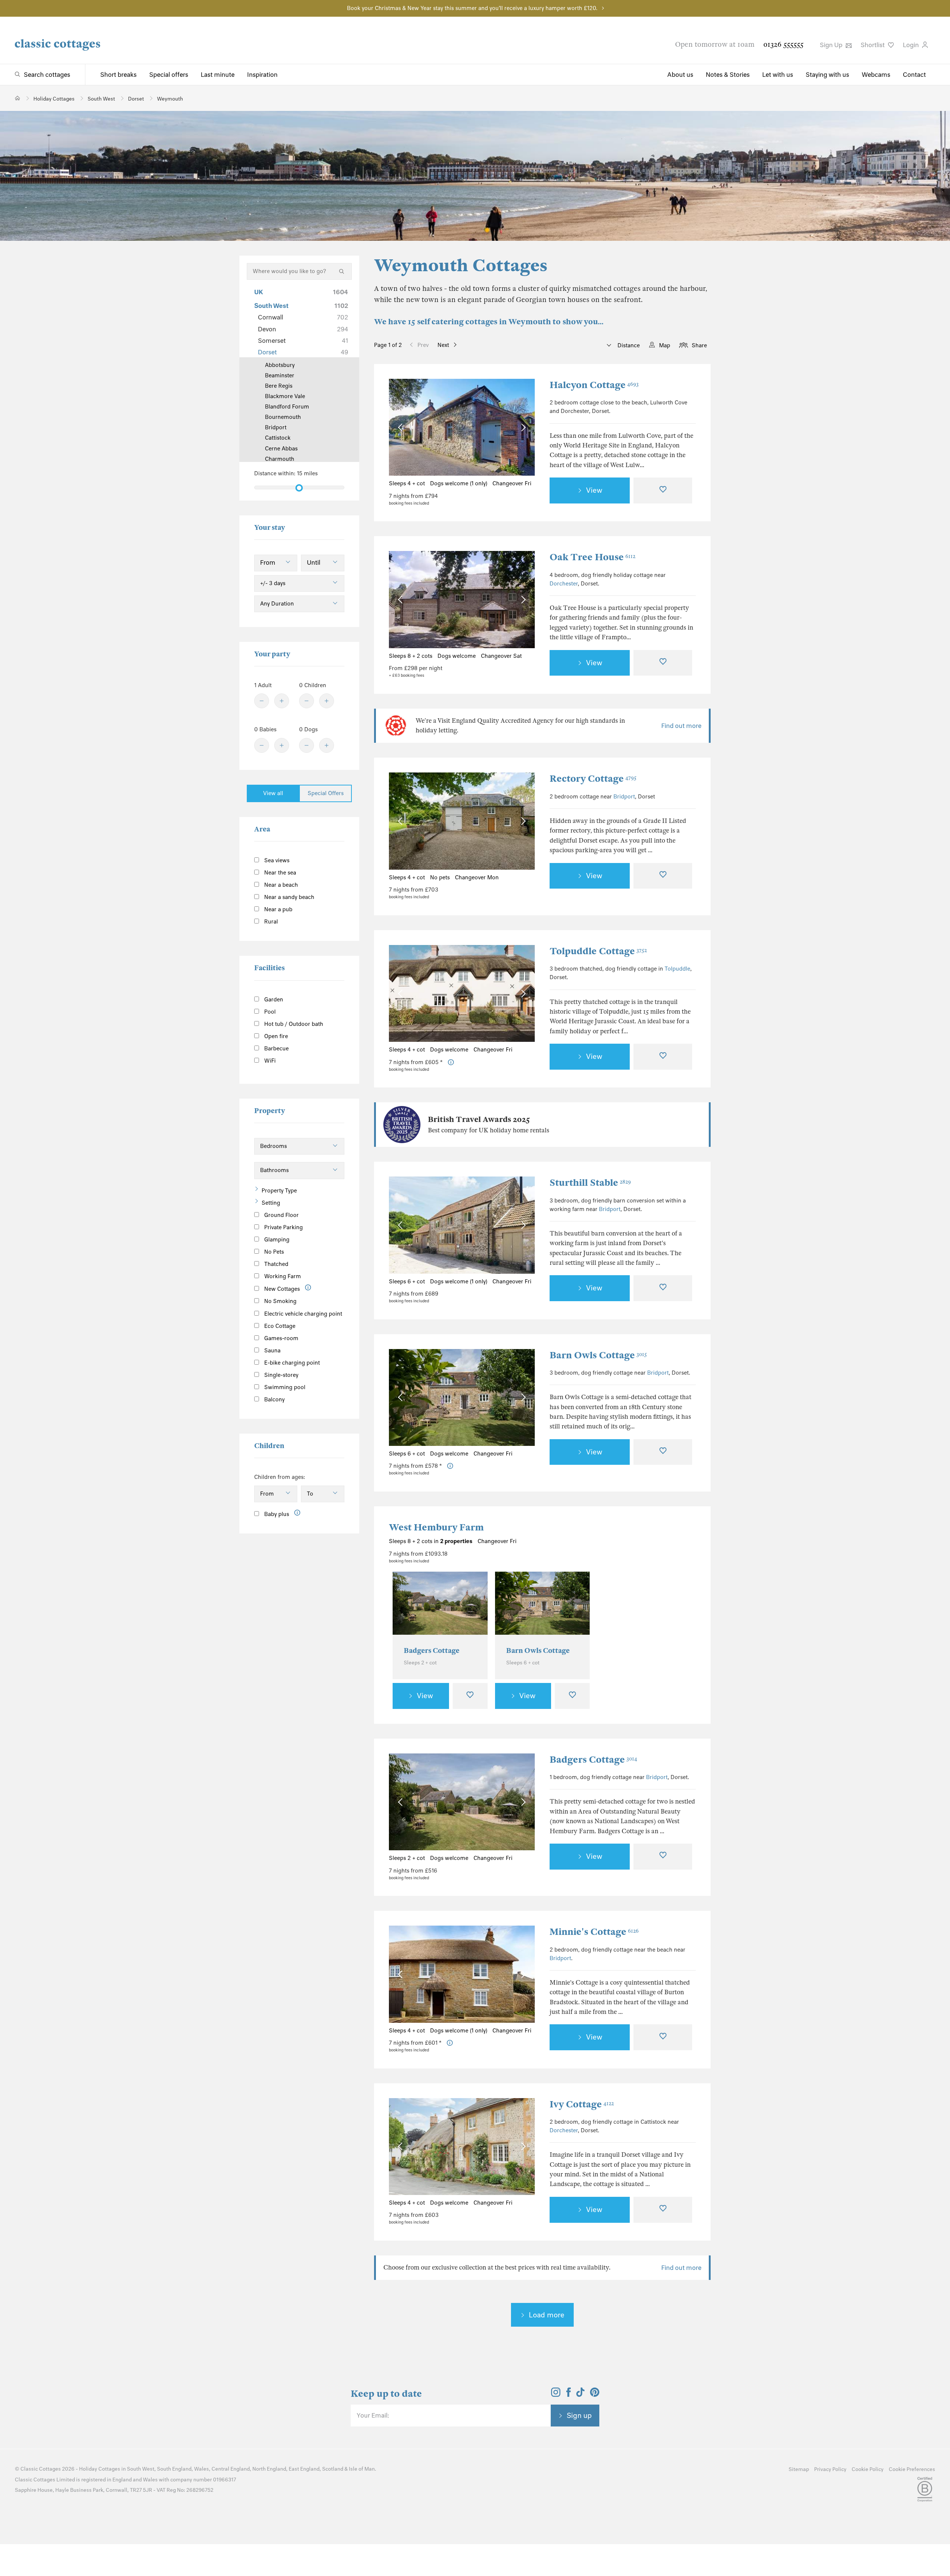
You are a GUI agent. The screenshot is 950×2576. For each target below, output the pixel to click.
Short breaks (118, 75)
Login (912, 45)
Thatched (276, 1264)
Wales (202, 2469)
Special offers (169, 75)
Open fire (275, 1036)
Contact (914, 75)
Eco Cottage (279, 1326)
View (594, 490)
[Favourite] (663, 490)
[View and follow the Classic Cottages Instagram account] (556, 2395)
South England (174, 2469)
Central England (231, 2469)
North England (269, 2469)
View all (273, 793)
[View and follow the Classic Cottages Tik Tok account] (580, 2395)
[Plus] (282, 701)
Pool (269, 1012)
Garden (273, 1000)
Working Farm (282, 1276)
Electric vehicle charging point (302, 1314)
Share (699, 345)
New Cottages (282, 1289)
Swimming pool (284, 1387)
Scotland (333, 2469)
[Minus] (262, 701)
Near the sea (279, 873)
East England (304, 2469)
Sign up (579, 2415)
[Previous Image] (402, 427)
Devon (303, 329)
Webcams (876, 75)
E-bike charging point (291, 1363)
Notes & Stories (728, 75)
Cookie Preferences (912, 2469)
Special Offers (326, 793)
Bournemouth (283, 417)
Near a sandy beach (289, 897)
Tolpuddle (677, 969)
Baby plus (276, 1514)
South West (301, 306)
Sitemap (799, 2469)
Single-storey (281, 1375)
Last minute (218, 75)
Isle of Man (362, 2469)
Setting (271, 1203)
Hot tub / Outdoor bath (293, 1024)
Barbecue (276, 1049)
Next (443, 345)
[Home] (18, 98)
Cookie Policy (868, 2469)
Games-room (281, 1338)
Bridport (624, 797)
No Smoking (280, 1301)
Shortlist (873, 45)
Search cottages (47, 75)
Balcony (274, 1399)
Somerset (303, 341)
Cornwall (303, 317)
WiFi (269, 1061)
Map (665, 345)
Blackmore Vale (285, 396)
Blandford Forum (287, 407)
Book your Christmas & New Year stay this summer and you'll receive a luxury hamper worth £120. (472, 8)
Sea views (276, 860)
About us (680, 75)
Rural (270, 922)
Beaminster (280, 375)
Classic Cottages (41, 2469)
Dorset (303, 352)
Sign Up (832, 45)
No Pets (273, 1252)
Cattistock (278, 438)
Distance (628, 345)
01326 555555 (783, 44)
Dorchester (564, 584)
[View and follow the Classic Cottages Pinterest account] (595, 2395)
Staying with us (827, 75)
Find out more (681, 726)
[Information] (308, 1288)
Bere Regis (279, 386)
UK (301, 292)
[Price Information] (451, 1062)
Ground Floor (281, 1215)
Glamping (276, 1240)
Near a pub (278, 909)
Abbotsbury (280, 365)
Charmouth (280, 459)
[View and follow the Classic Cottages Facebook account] (569, 2395)
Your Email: (373, 2415)
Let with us (778, 75)
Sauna (272, 1351)
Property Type (279, 1191)
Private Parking (283, 1227)
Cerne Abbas (281, 449)
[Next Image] (522, 427)
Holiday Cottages (100, 2469)
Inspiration (262, 75)
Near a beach (280, 885)
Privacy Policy (830, 2469)
